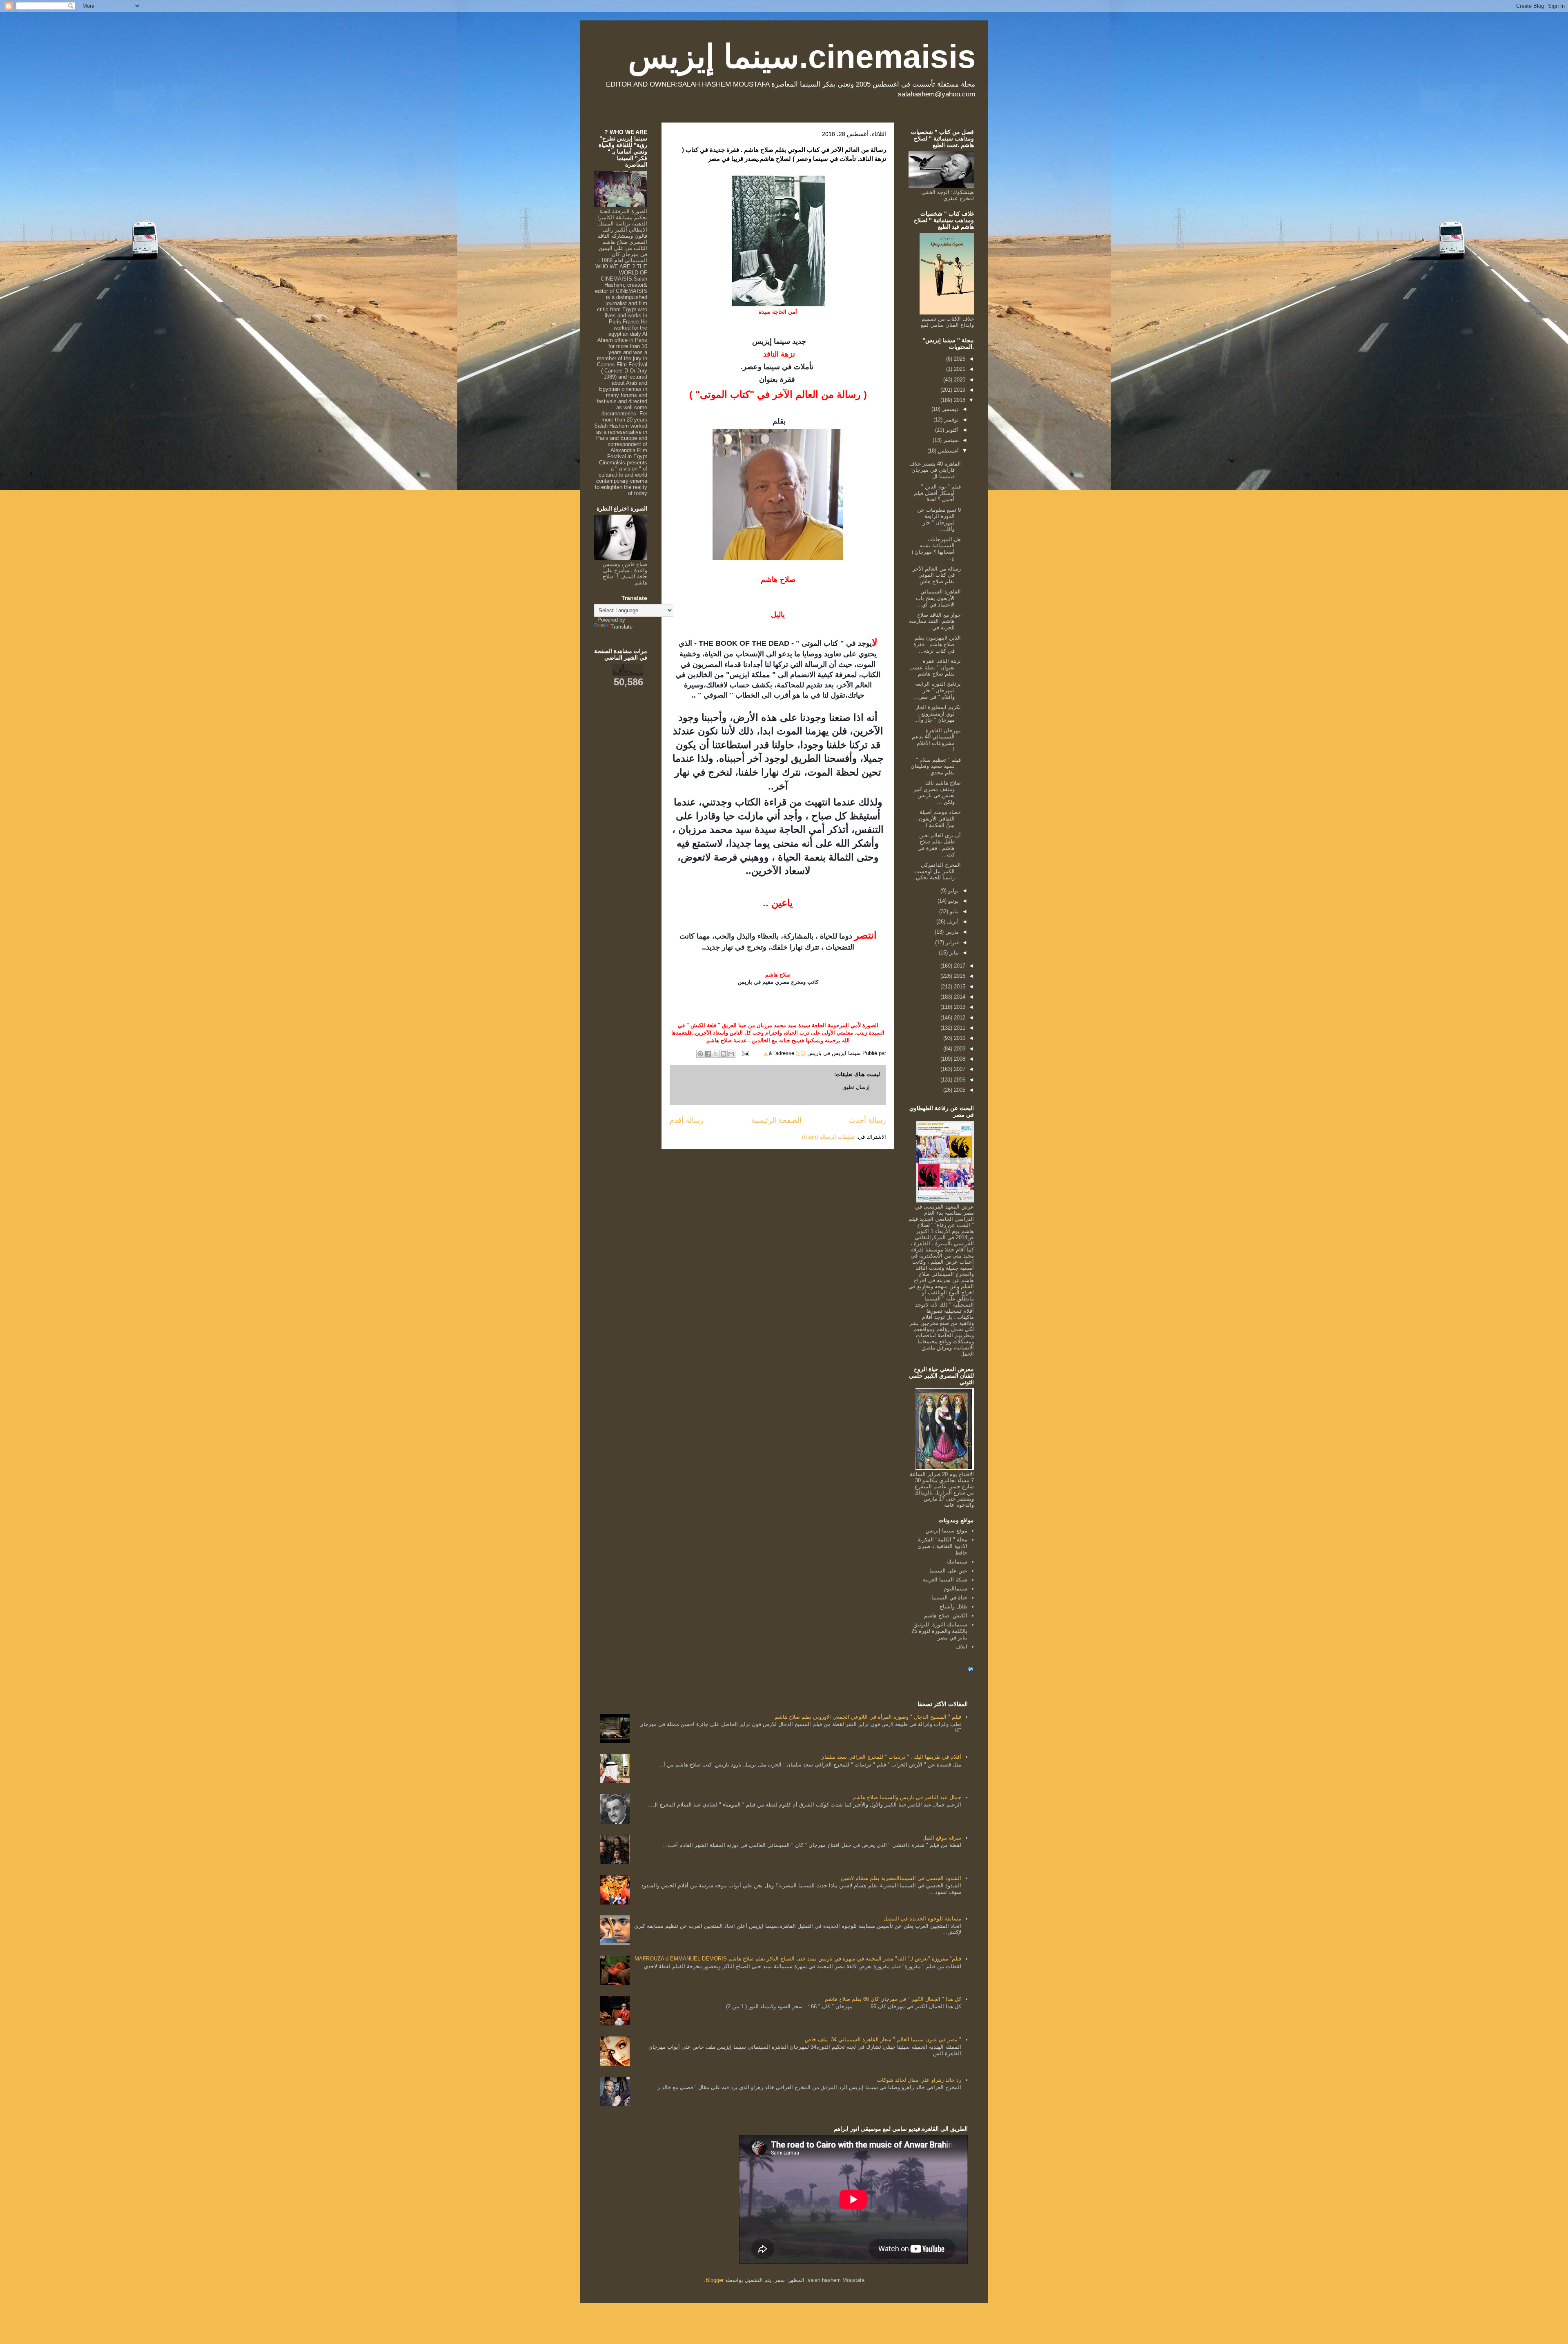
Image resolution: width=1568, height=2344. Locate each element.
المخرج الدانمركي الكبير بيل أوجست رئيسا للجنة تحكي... (936, 871)
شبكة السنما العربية (945, 1580)
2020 (959, 380)
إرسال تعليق (856, 1087)
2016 (959, 976)
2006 (959, 1080)
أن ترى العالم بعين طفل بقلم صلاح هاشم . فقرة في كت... (939, 845)
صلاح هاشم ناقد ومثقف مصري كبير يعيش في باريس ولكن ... (937, 792)
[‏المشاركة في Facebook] (708, 1054)
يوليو (953, 891)
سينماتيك (957, 1562)
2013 (959, 1007)
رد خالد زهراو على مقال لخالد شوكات (919, 2080)
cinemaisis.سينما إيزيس (802, 57)
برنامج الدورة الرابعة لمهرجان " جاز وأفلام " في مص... (937, 690)
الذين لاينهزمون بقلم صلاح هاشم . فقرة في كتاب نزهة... (937, 644)
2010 (959, 1038)
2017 (959, 966)
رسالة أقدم (687, 1120)
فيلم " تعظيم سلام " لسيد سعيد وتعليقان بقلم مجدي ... (936, 766)
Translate (621, 627)
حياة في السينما (949, 1598)
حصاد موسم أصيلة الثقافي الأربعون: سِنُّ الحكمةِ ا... (939, 819)
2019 (959, 390)
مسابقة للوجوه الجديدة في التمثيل (922, 1919)
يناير (953, 953)
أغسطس (948, 451)
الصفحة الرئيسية (776, 1120)
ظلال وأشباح (953, 1607)
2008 (959, 1059)
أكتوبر (951, 430)
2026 (959, 359)
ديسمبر (950, 409)
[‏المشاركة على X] (716, 1054)
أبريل (952, 922)
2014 (959, 997)
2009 (959, 1049)
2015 (959, 987)
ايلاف (961, 1647)
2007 (959, 1069)
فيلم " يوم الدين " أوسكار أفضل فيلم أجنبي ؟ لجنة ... (937, 493)
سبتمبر (950, 440)
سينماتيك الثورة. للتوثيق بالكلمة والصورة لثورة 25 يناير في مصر (939, 1631)
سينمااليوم (955, 1589)
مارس (951, 932)
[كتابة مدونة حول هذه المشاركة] (724, 1054)
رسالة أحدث (868, 1120)
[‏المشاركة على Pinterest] (700, 1054)
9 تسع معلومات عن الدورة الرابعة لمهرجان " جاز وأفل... (939, 520)
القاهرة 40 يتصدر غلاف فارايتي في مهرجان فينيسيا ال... (935, 470)
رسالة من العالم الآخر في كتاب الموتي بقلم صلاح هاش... (937, 575)
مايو (953, 911)
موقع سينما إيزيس (947, 1531)
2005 (959, 1090)
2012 (959, 1018)
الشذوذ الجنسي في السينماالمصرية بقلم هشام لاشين (901, 1878)
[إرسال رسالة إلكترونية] (746, 1053)
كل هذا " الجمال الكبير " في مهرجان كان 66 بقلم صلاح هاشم (893, 1999)
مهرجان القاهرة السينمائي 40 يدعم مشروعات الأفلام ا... (936, 740)
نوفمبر (951, 420)
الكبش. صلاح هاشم (946, 1616)
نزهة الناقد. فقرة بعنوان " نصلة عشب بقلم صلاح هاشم (935, 667)
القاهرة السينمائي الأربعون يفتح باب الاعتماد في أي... (938, 598)
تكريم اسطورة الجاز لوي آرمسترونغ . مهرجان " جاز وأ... (938, 714)
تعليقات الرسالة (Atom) (828, 1137)
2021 (959, 369)
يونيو (953, 901)
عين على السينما (948, 1571)
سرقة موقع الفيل (942, 1838)
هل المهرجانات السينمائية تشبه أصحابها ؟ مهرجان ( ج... (936, 549)
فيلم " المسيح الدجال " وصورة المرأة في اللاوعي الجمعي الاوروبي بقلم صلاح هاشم (868, 1717)
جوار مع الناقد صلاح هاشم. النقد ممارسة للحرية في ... (935, 621)
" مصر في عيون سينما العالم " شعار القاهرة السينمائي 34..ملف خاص (883, 2040)
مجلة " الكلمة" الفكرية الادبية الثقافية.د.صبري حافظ (942, 1546)
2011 (959, 1028)
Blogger (715, 2280)
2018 (959, 400)
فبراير (951, 942)
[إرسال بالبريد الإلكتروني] (731, 1054)
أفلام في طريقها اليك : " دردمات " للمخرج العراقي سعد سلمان (891, 1757)
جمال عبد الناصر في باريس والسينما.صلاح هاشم (907, 1797)
